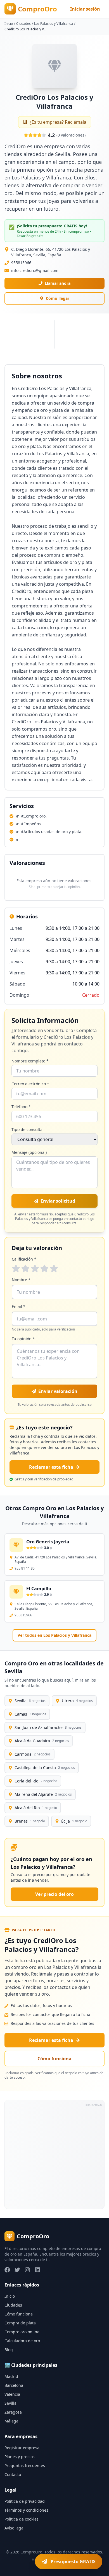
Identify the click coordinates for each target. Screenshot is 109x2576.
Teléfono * (21, 1107)
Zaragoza (13, 2412)
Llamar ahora (58, 283)
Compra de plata (20, 2323)
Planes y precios (20, 2457)
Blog (9, 2350)
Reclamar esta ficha (51, 1467)
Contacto (13, 2474)
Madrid (11, 2376)
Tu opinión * (23, 1339)
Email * (19, 1306)
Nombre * (21, 1280)
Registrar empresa (22, 2448)
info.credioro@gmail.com (35, 270)
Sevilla (10, 2403)
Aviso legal (15, 2528)
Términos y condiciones (26, 2510)
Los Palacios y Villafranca (54, 24)
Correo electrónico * (30, 1084)
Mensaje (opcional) (29, 1152)
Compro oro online (22, 2332)
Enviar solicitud (58, 1201)
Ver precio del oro (54, 1894)
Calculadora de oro (22, 2341)
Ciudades (23, 24)
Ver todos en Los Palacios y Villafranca (54, 1635)
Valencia (12, 2394)
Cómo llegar (58, 298)
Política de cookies (22, 2519)
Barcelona (14, 2385)
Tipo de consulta (27, 1129)
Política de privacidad (25, 2501)
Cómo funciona (54, 2059)
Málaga (11, 2421)
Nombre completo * (30, 1061)
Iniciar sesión (85, 9)
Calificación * (24, 1259)
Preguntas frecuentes (25, 2466)
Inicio (9, 24)
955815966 (21, 263)
